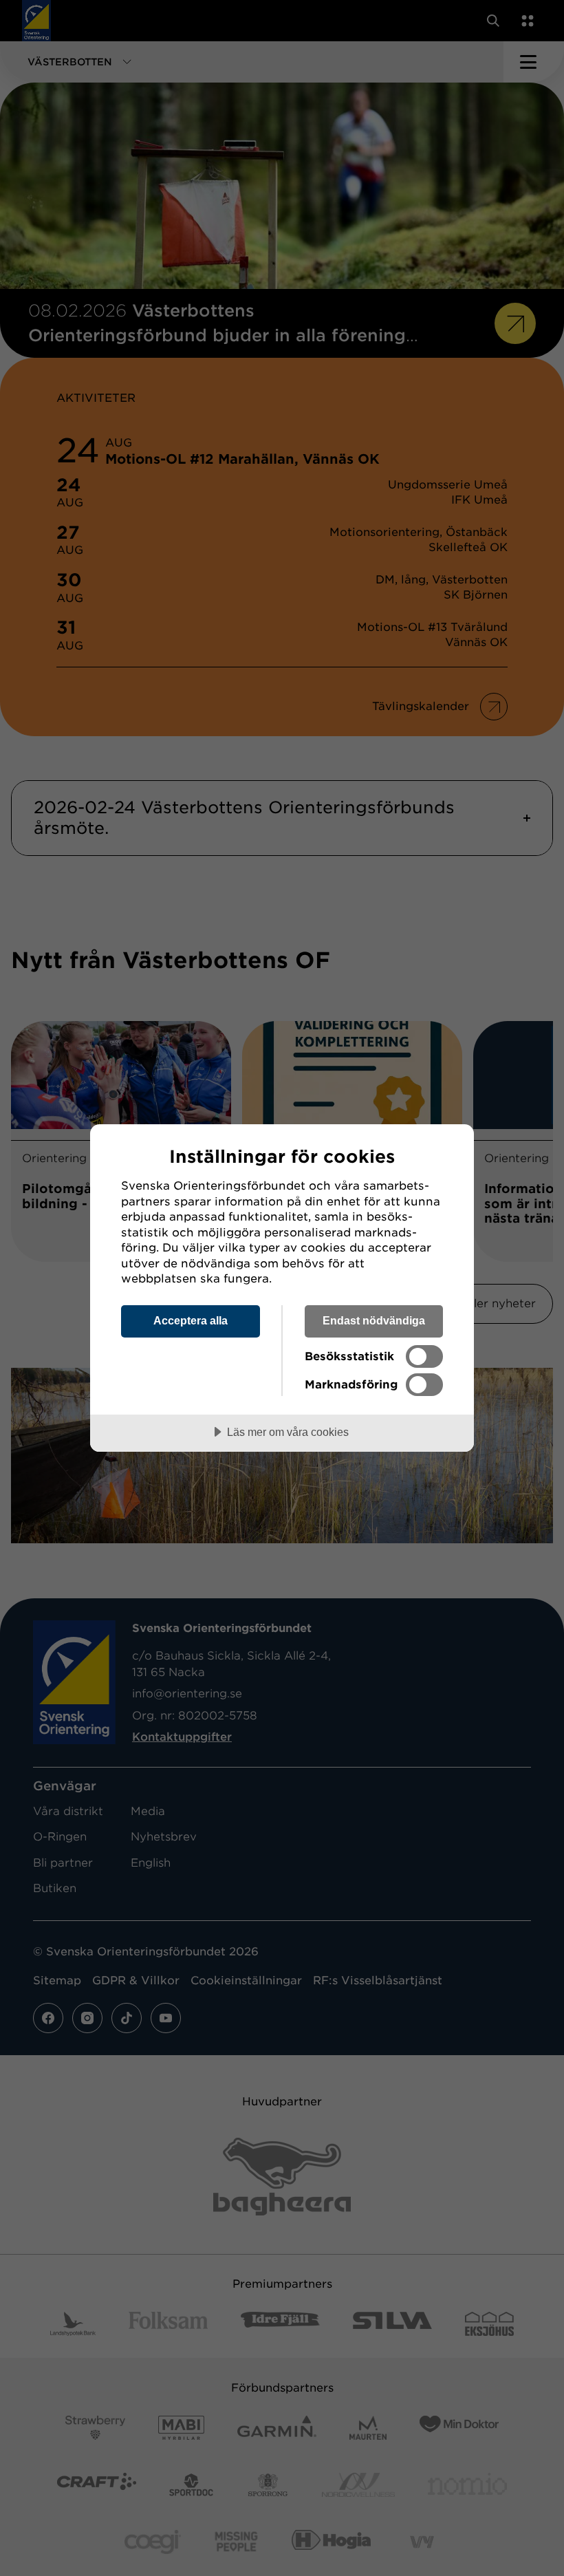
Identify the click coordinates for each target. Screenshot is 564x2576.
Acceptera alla (191, 1320)
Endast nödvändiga (374, 1320)
